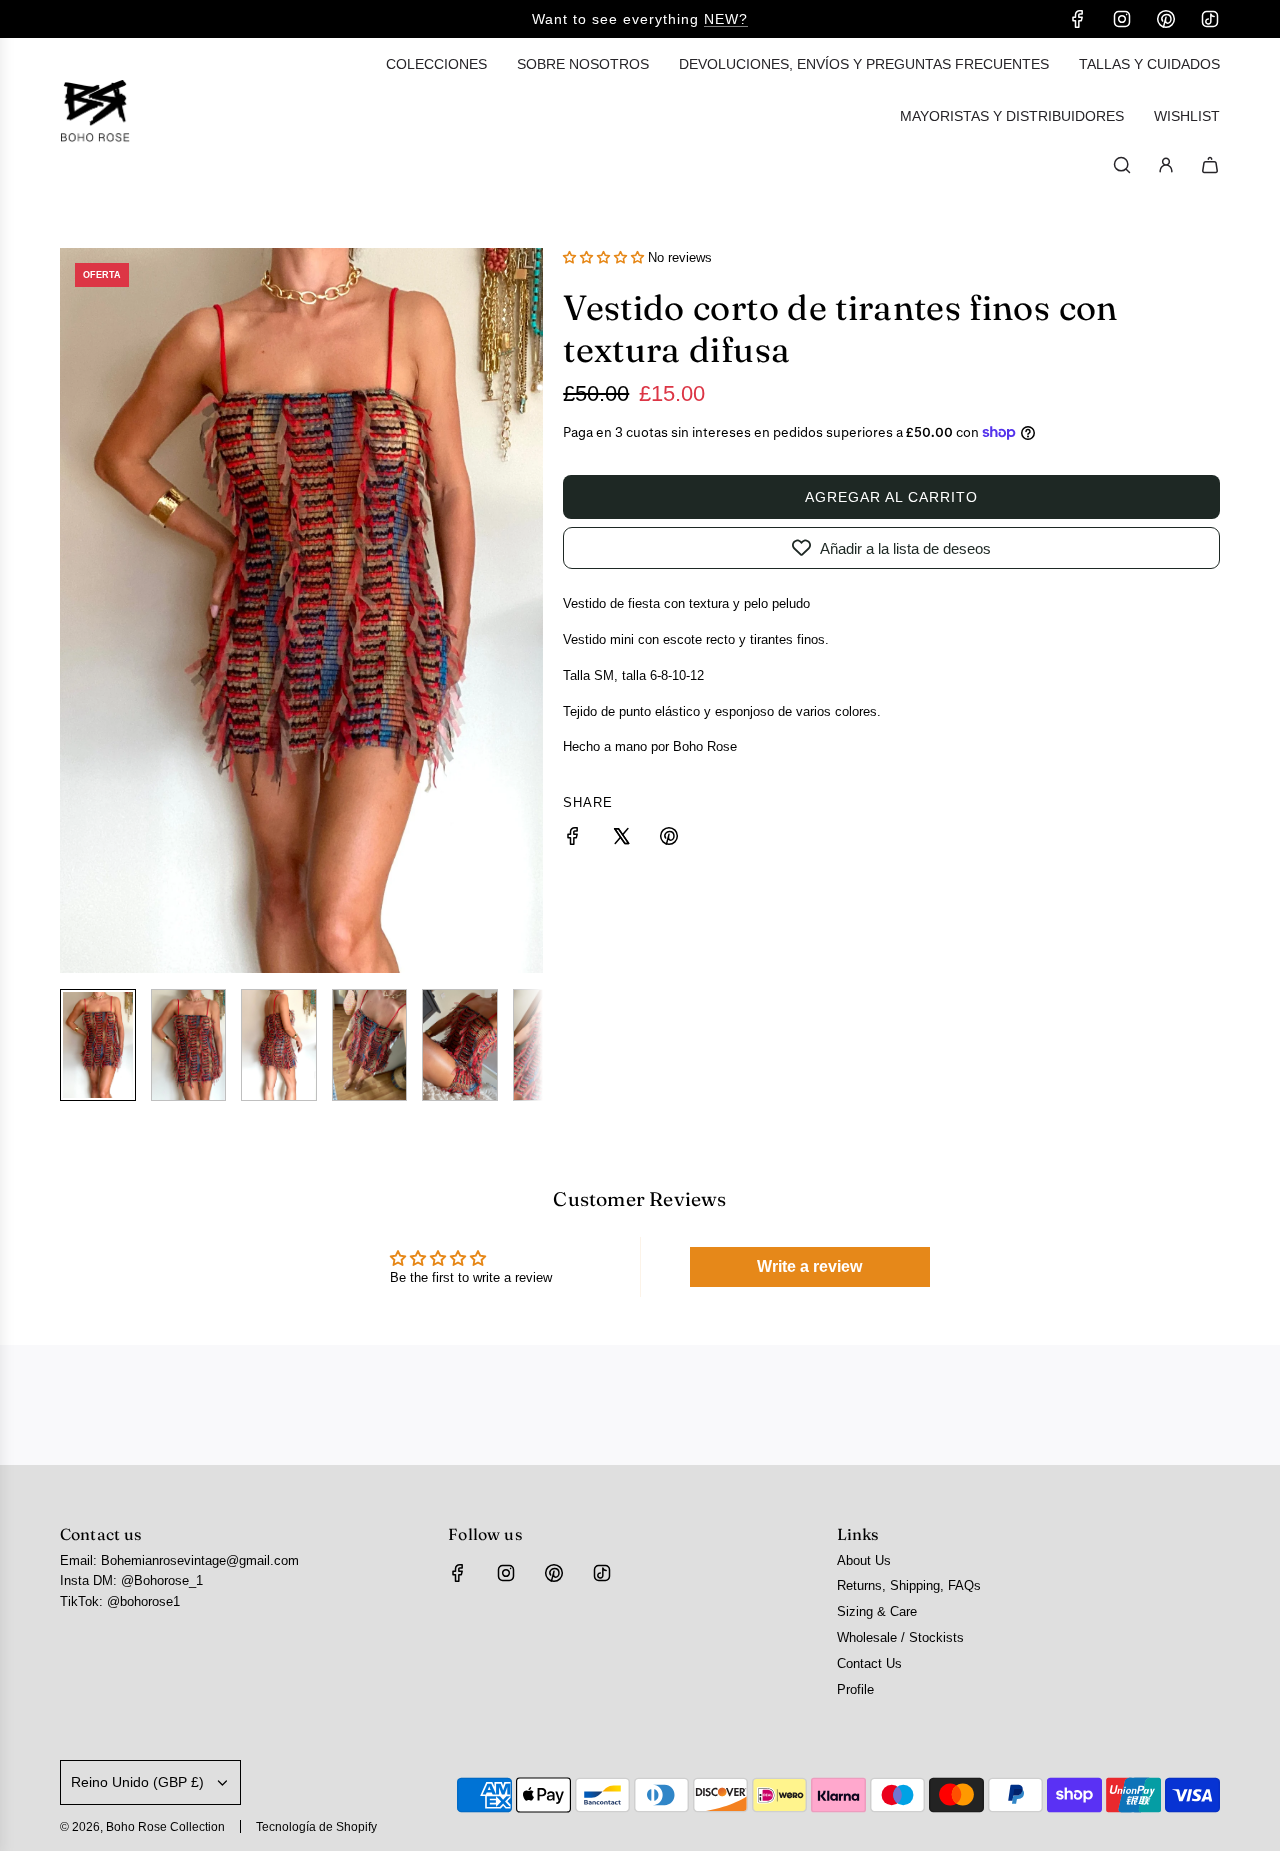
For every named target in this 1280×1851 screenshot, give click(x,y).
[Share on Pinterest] (669, 839)
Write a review (809, 1266)
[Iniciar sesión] (1166, 165)
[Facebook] (1078, 19)
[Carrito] (1210, 165)
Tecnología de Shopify (316, 1827)
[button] (76, 610)
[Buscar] (1122, 165)
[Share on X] (621, 839)
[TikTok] (1210, 19)
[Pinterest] (1166, 19)
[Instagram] (1122, 19)
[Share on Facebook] (573, 839)
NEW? (726, 19)
